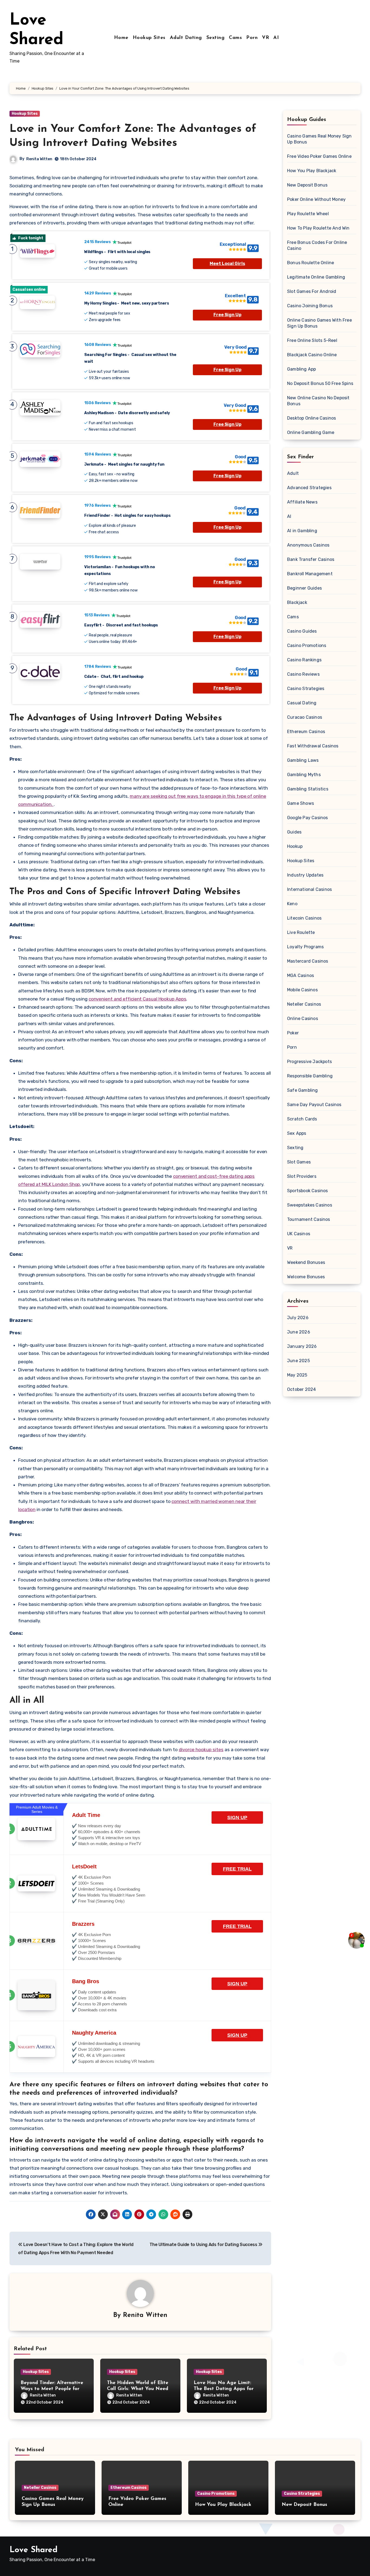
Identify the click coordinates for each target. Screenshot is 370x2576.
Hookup (295, 846)
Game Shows (301, 803)
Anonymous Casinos (308, 545)
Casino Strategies (306, 689)
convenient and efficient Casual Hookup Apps (137, 999)
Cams (235, 38)
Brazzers (83, 1924)
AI (276, 38)
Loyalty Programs (305, 947)
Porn (252, 38)
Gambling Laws (303, 760)
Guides (294, 832)
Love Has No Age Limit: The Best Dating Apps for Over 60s (224, 2389)
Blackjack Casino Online (312, 355)
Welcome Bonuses (306, 1277)
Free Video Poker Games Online (319, 156)
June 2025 (298, 1361)
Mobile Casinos (302, 990)
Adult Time (86, 1815)
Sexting (216, 38)
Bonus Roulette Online (311, 263)
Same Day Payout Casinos (314, 1105)
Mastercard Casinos (308, 961)
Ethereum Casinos (306, 732)
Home (121, 38)
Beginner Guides (304, 588)
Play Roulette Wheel (308, 214)
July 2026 (298, 1318)
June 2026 (299, 1332)
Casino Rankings (304, 660)
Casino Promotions (307, 645)
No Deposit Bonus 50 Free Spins (320, 383)
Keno (292, 904)
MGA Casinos (301, 975)
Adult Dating (186, 38)
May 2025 (297, 1375)
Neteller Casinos (304, 1004)
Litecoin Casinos (304, 918)
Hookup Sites (149, 38)
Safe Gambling (303, 1090)
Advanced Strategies (309, 488)
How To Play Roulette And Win (318, 228)
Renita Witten (39, 159)
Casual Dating (302, 703)
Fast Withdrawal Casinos (313, 746)
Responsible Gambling (310, 1076)
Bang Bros (86, 1981)
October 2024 (301, 1389)
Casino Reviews (303, 674)
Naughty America (94, 2033)
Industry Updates (305, 875)
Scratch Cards (302, 1119)
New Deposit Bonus (307, 185)
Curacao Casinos (305, 717)
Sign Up (237, 1817)
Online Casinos (303, 1019)
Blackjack (297, 602)
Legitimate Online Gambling (316, 277)
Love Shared (33, 2550)
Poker (293, 1033)
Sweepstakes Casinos (310, 1205)
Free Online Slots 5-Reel (312, 340)
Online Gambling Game (311, 432)
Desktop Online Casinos (311, 418)
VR (265, 38)
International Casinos (309, 889)
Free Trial (237, 1869)
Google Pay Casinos (308, 818)
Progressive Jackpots (309, 1062)
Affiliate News (302, 502)
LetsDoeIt (84, 1866)
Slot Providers (302, 1176)
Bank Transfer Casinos (311, 559)
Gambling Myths (304, 775)
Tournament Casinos (309, 1219)
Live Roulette (301, 932)
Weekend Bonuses (306, 1262)
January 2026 (302, 1346)
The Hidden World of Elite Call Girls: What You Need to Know (138, 2389)
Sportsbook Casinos (308, 1191)
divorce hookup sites (201, 1750)
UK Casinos (299, 1234)
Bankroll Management (310, 574)
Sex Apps (297, 1133)
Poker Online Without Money (316, 199)
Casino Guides (302, 631)
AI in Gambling (302, 531)
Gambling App (301, 369)
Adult (293, 473)
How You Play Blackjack (312, 171)
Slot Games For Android (312, 291)
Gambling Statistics (308, 789)
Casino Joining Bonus (310, 306)
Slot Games (299, 1162)
